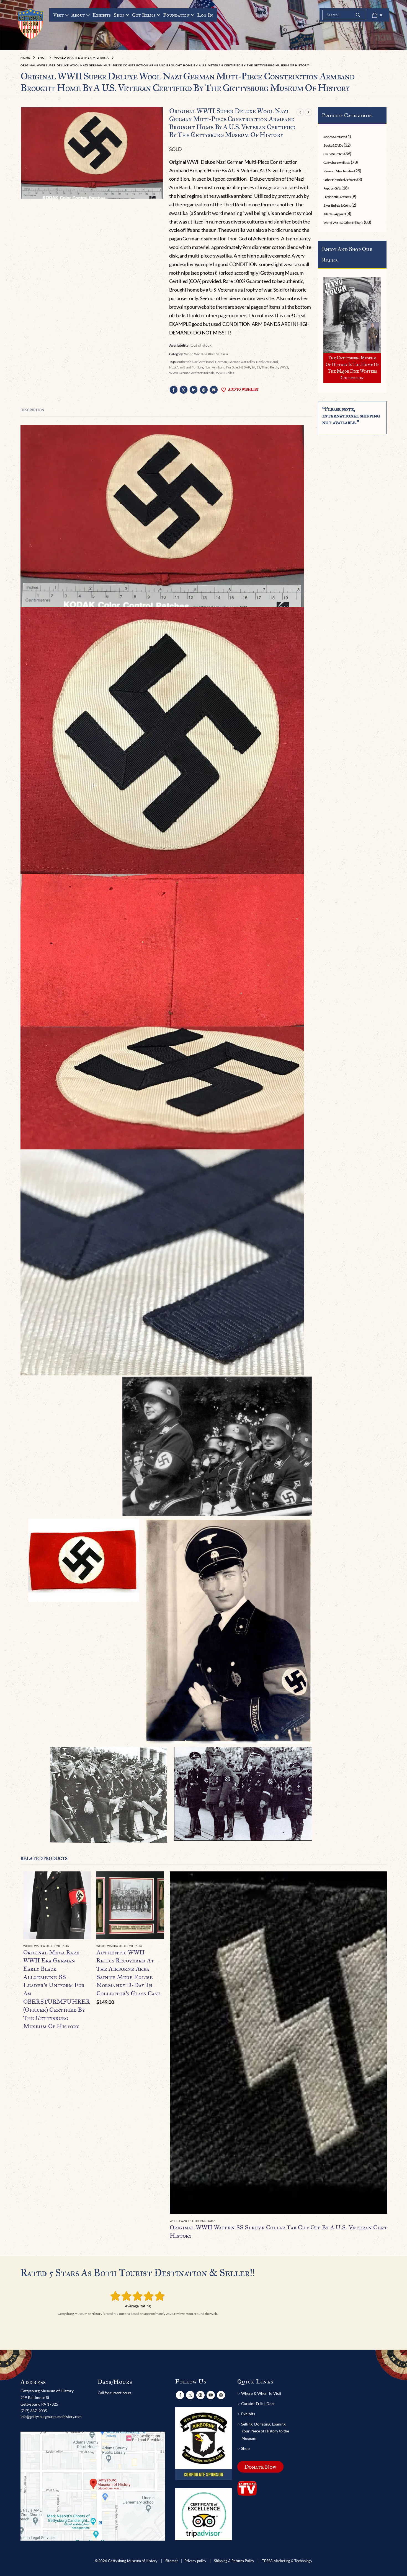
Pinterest (204, 390)
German (221, 362)
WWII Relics (225, 373)
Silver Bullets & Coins (337, 205)
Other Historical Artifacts (340, 180)
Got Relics (144, 15)
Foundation (176, 15)
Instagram (221, 2395)
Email (214, 390)
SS (258, 367)
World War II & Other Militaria (206, 354)
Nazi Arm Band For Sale (186, 367)
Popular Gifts (332, 188)
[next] (308, 112)
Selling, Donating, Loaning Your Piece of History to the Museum (265, 2431)
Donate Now (260, 2467)
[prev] (300, 112)
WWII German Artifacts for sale (192, 373)
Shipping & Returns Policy (234, 2561)
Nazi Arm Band (267, 362)
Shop (119, 15)
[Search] (358, 15)
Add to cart (155, 1881)
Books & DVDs (333, 145)
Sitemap (172, 2561)
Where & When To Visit (261, 2393)
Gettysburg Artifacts (337, 163)
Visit (59, 15)
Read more (82, 1881)
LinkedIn (194, 390)
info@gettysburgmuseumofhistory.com (51, 2417)
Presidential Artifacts (337, 197)
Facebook (174, 390)
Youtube (211, 2395)
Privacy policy (195, 2561)
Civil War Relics (333, 154)
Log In (205, 15)
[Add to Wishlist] (88, 1946)
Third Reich (270, 367)
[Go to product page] (57, 1905)
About (78, 15)
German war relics (242, 362)
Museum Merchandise (338, 171)
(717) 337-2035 (34, 2411)
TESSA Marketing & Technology (287, 2561)
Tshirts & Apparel (335, 214)
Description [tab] (32, 410)
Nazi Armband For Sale (221, 367)
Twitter (184, 390)
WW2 (284, 367)
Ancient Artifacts (334, 137)
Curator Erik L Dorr (258, 2404)
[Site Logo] (31, 24)
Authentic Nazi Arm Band (195, 362)
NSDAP (245, 367)
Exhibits (102, 15)
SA (253, 367)
